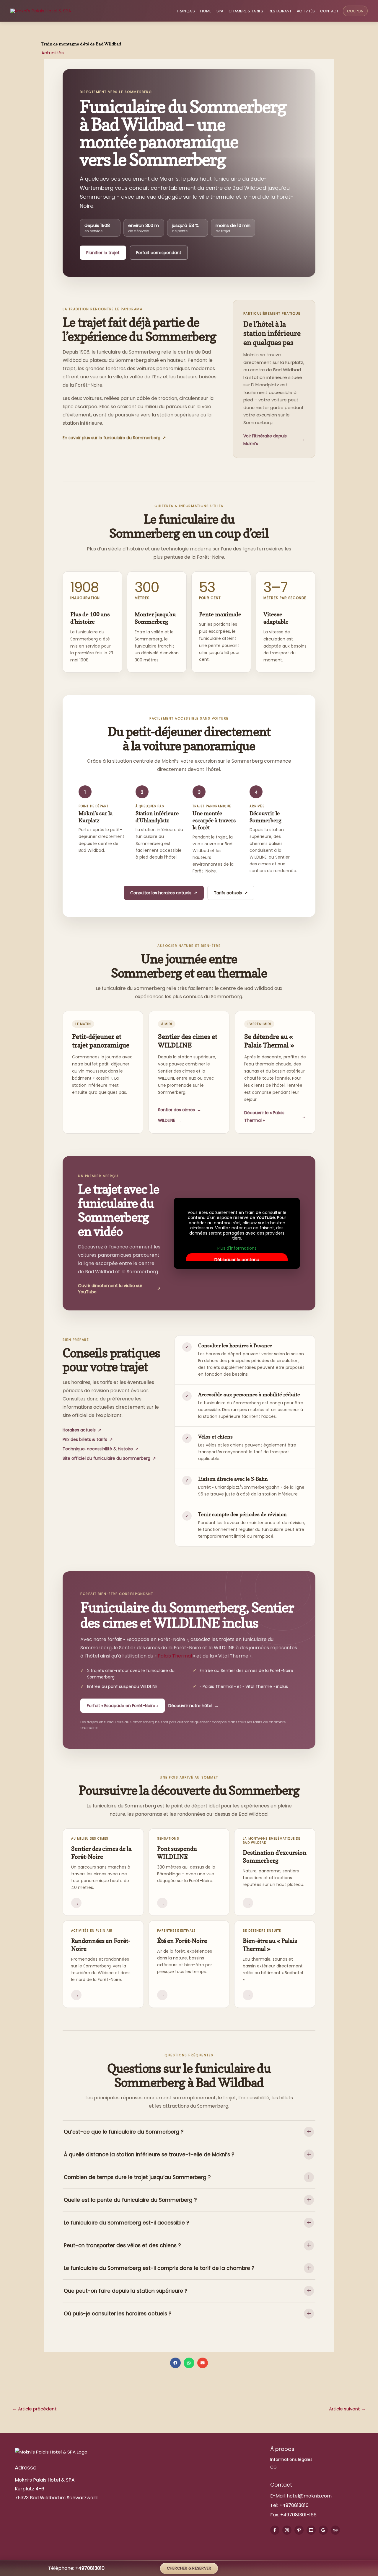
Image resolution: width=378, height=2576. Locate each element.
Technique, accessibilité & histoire (101, 1449)
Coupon (355, 11)
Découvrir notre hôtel (193, 1706)
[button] (175, 2363)
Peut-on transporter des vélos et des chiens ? (122, 2245)
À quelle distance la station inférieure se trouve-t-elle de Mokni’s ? (149, 2155)
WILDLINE (170, 1120)
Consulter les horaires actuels (164, 893)
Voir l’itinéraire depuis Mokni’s (274, 440)
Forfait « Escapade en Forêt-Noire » (123, 1706)
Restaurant (280, 11)
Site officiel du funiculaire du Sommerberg (109, 1458)
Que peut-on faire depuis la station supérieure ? (126, 2291)
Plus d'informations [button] (237, 1248)
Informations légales (291, 2459)
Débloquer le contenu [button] (237, 1260)
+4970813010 (294, 2505)
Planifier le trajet (103, 253)
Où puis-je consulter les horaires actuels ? (118, 2314)
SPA (220, 11)
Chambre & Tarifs (246, 11)
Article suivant (347, 2409)
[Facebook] (275, 2530)
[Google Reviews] (323, 2530)
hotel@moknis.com (309, 2496)
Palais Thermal (175, 1656)
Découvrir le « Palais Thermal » (275, 1117)
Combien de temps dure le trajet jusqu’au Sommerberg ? (137, 2177)
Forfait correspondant (159, 253)
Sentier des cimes (180, 1110)
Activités (306, 11)
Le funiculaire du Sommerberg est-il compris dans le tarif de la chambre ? (159, 2268)
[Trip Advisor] (335, 2530)
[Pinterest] (299, 2530)
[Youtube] (311, 2530)
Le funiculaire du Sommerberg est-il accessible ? (126, 2223)
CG (273, 2467)
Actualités (53, 53)
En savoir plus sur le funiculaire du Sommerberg (114, 438)
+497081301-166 (298, 2515)
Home (206, 11)
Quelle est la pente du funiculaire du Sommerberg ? (130, 2200)
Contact (329, 11)
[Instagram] (287, 2530)
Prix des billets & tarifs (88, 1439)
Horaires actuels (82, 1430)
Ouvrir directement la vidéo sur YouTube (119, 1289)
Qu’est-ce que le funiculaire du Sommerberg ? (124, 2132)
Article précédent (35, 2409)
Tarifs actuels (231, 893)
